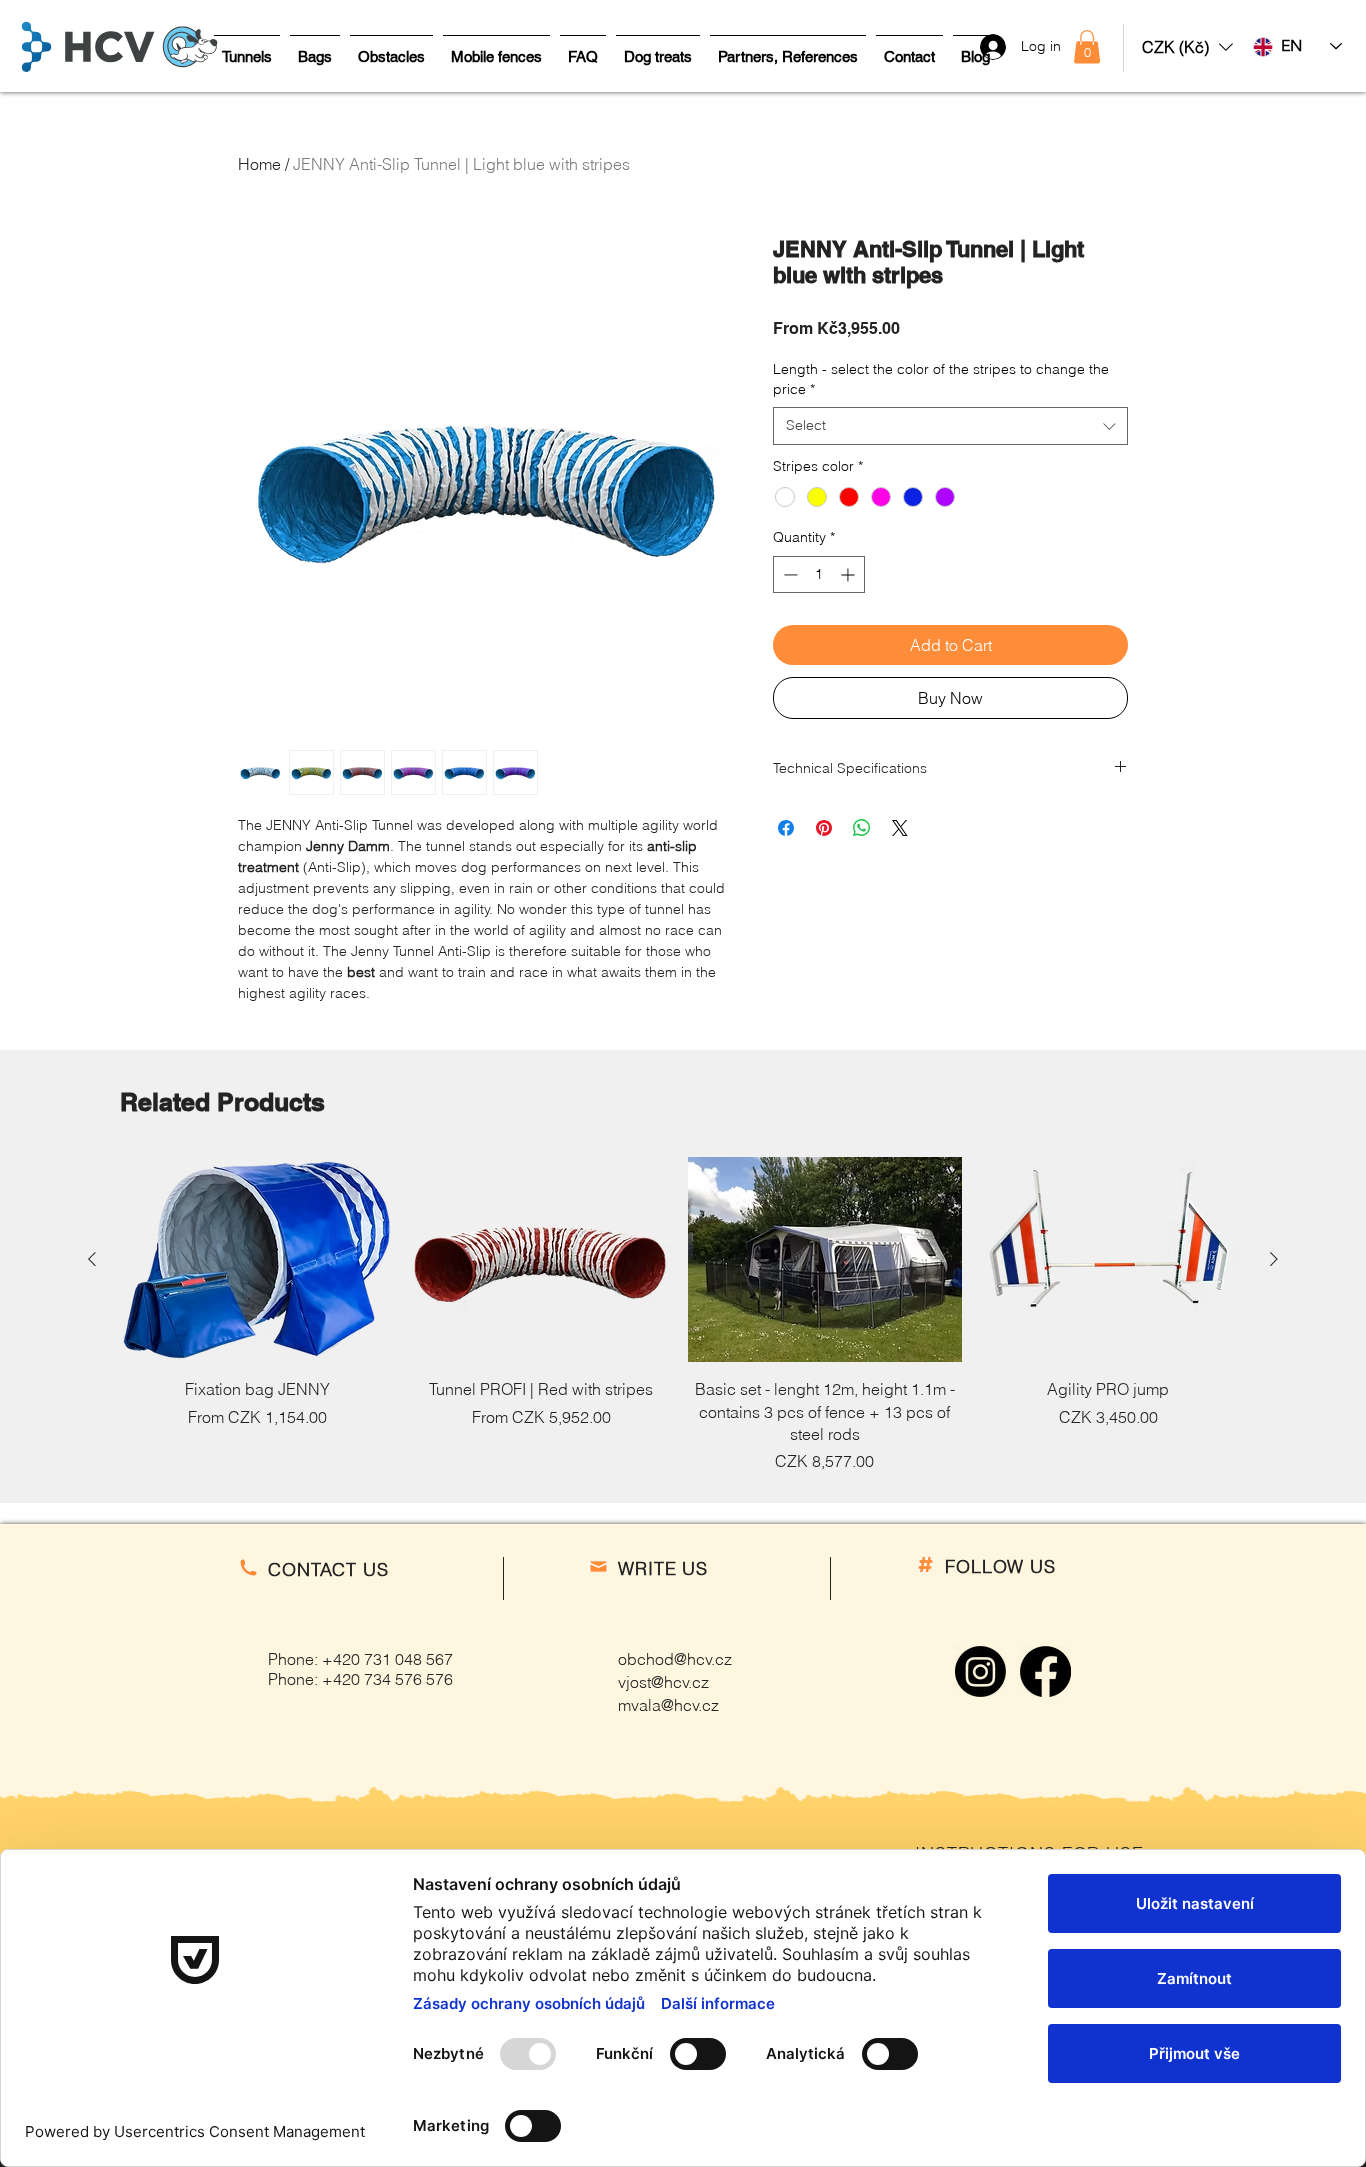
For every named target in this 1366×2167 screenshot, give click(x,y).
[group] (683, 1315)
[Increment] (849, 574)
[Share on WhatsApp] (862, 828)
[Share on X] (900, 828)
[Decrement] (788, 574)
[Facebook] (1045, 1671)
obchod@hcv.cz (675, 1659)
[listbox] (1187, 46)
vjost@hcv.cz (663, 1682)
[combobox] (950, 426)
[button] (1187, 46)
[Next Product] (1274, 1259)
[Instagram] (980, 1671)
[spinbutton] (819, 574)
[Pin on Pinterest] (824, 828)
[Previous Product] (92, 1259)
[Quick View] (258, 1259)
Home (259, 164)
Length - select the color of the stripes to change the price (941, 379)
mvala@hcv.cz (668, 1705)
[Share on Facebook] (786, 828)
